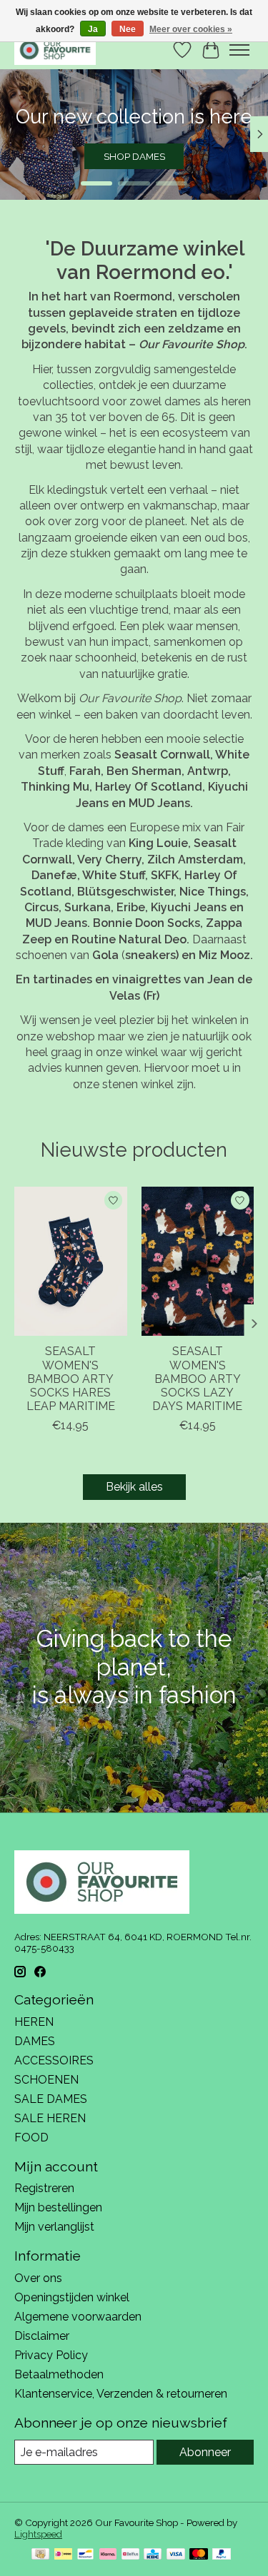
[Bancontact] (85, 2555)
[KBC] (153, 2555)
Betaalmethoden (59, 2374)
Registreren (44, 2188)
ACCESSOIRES (54, 2060)
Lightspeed (38, 2534)
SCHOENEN (46, 2080)
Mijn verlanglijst (54, 2227)
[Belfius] (130, 2555)
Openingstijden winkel (72, 2297)
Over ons (38, 2278)
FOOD (31, 2138)
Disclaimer (42, 2336)
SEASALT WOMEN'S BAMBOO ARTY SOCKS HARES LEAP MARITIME (71, 1379)
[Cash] (40, 2555)
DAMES (35, 2041)
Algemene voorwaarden (78, 2317)
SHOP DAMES (134, 156)
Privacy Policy (51, 2355)
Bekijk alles (134, 1487)
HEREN (34, 2022)
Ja (93, 29)
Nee (128, 29)
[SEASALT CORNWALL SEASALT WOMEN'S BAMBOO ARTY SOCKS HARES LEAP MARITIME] (71, 1261)
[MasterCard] (199, 2555)
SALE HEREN (50, 2118)
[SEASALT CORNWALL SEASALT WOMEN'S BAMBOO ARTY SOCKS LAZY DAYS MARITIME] (198, 1261)
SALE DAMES (51, 2099)
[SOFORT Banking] (108, 2555)
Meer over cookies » (191, 29)
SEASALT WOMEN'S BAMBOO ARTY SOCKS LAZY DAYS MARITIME (197, 1379)
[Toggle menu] (239, 50)
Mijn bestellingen (58, 2207)
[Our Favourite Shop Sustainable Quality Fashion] (55, 50)
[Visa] (176, 2555)
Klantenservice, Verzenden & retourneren (121, 2394)
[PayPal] (222, 2555)
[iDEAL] (63, 2555)
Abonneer (205, 2452)
